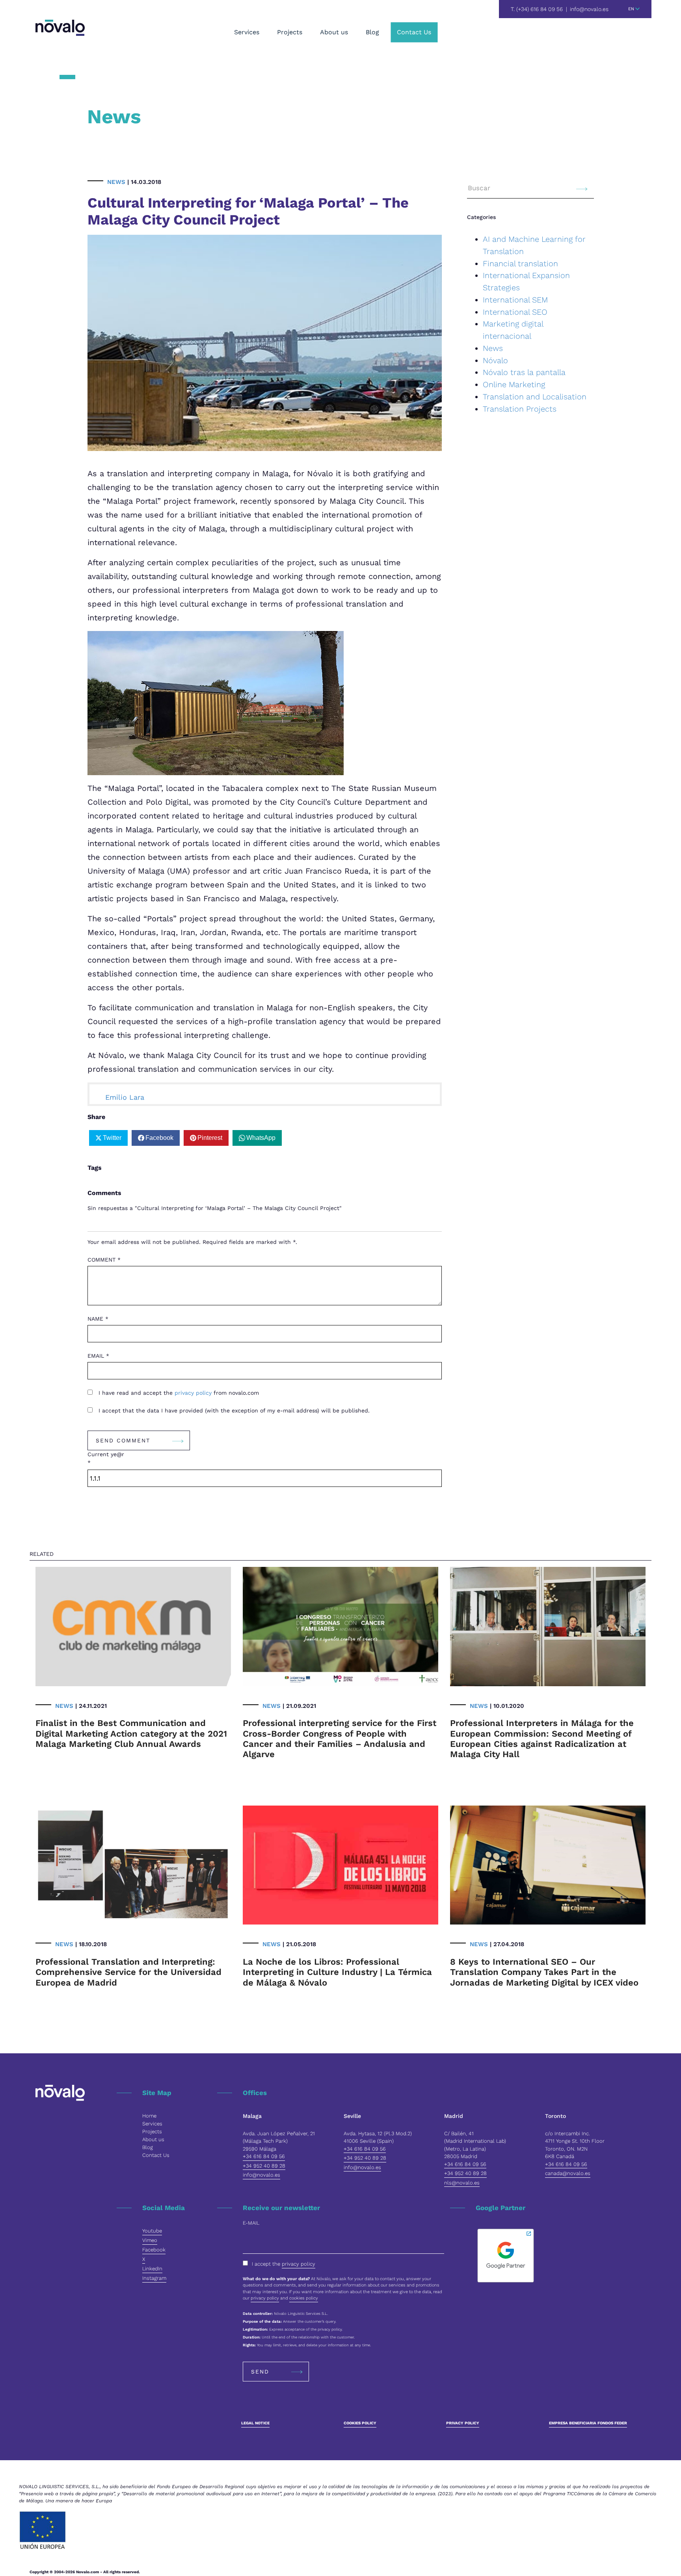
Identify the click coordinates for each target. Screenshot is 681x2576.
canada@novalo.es (568, 2173)
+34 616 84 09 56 (264, 2156)
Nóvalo (495, 360)
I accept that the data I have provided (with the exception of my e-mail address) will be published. (233, 1410)
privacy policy (194, 1393)
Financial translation (520, 264)
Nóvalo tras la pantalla (524, 372)
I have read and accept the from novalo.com (178, 1393)
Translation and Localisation (535, 397)
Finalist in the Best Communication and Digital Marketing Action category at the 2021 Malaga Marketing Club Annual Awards (131, 1733)
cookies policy (304, 2298)
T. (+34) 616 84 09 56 (537, 9)
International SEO (515, 312)
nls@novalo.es (462, 2183)
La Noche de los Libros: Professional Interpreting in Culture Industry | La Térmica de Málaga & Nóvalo (337, 1972)
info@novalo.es (589, 9)
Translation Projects (520, 409)
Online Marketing (514, 384)
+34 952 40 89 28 (264, 2166)
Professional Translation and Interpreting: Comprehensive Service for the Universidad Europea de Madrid (128, 1972)
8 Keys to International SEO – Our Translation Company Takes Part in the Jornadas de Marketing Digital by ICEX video (544, 1972)
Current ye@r (106, 1458)
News (116, 182)
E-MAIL (251, 2223)
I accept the (284, 2264)
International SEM (515, 300)
